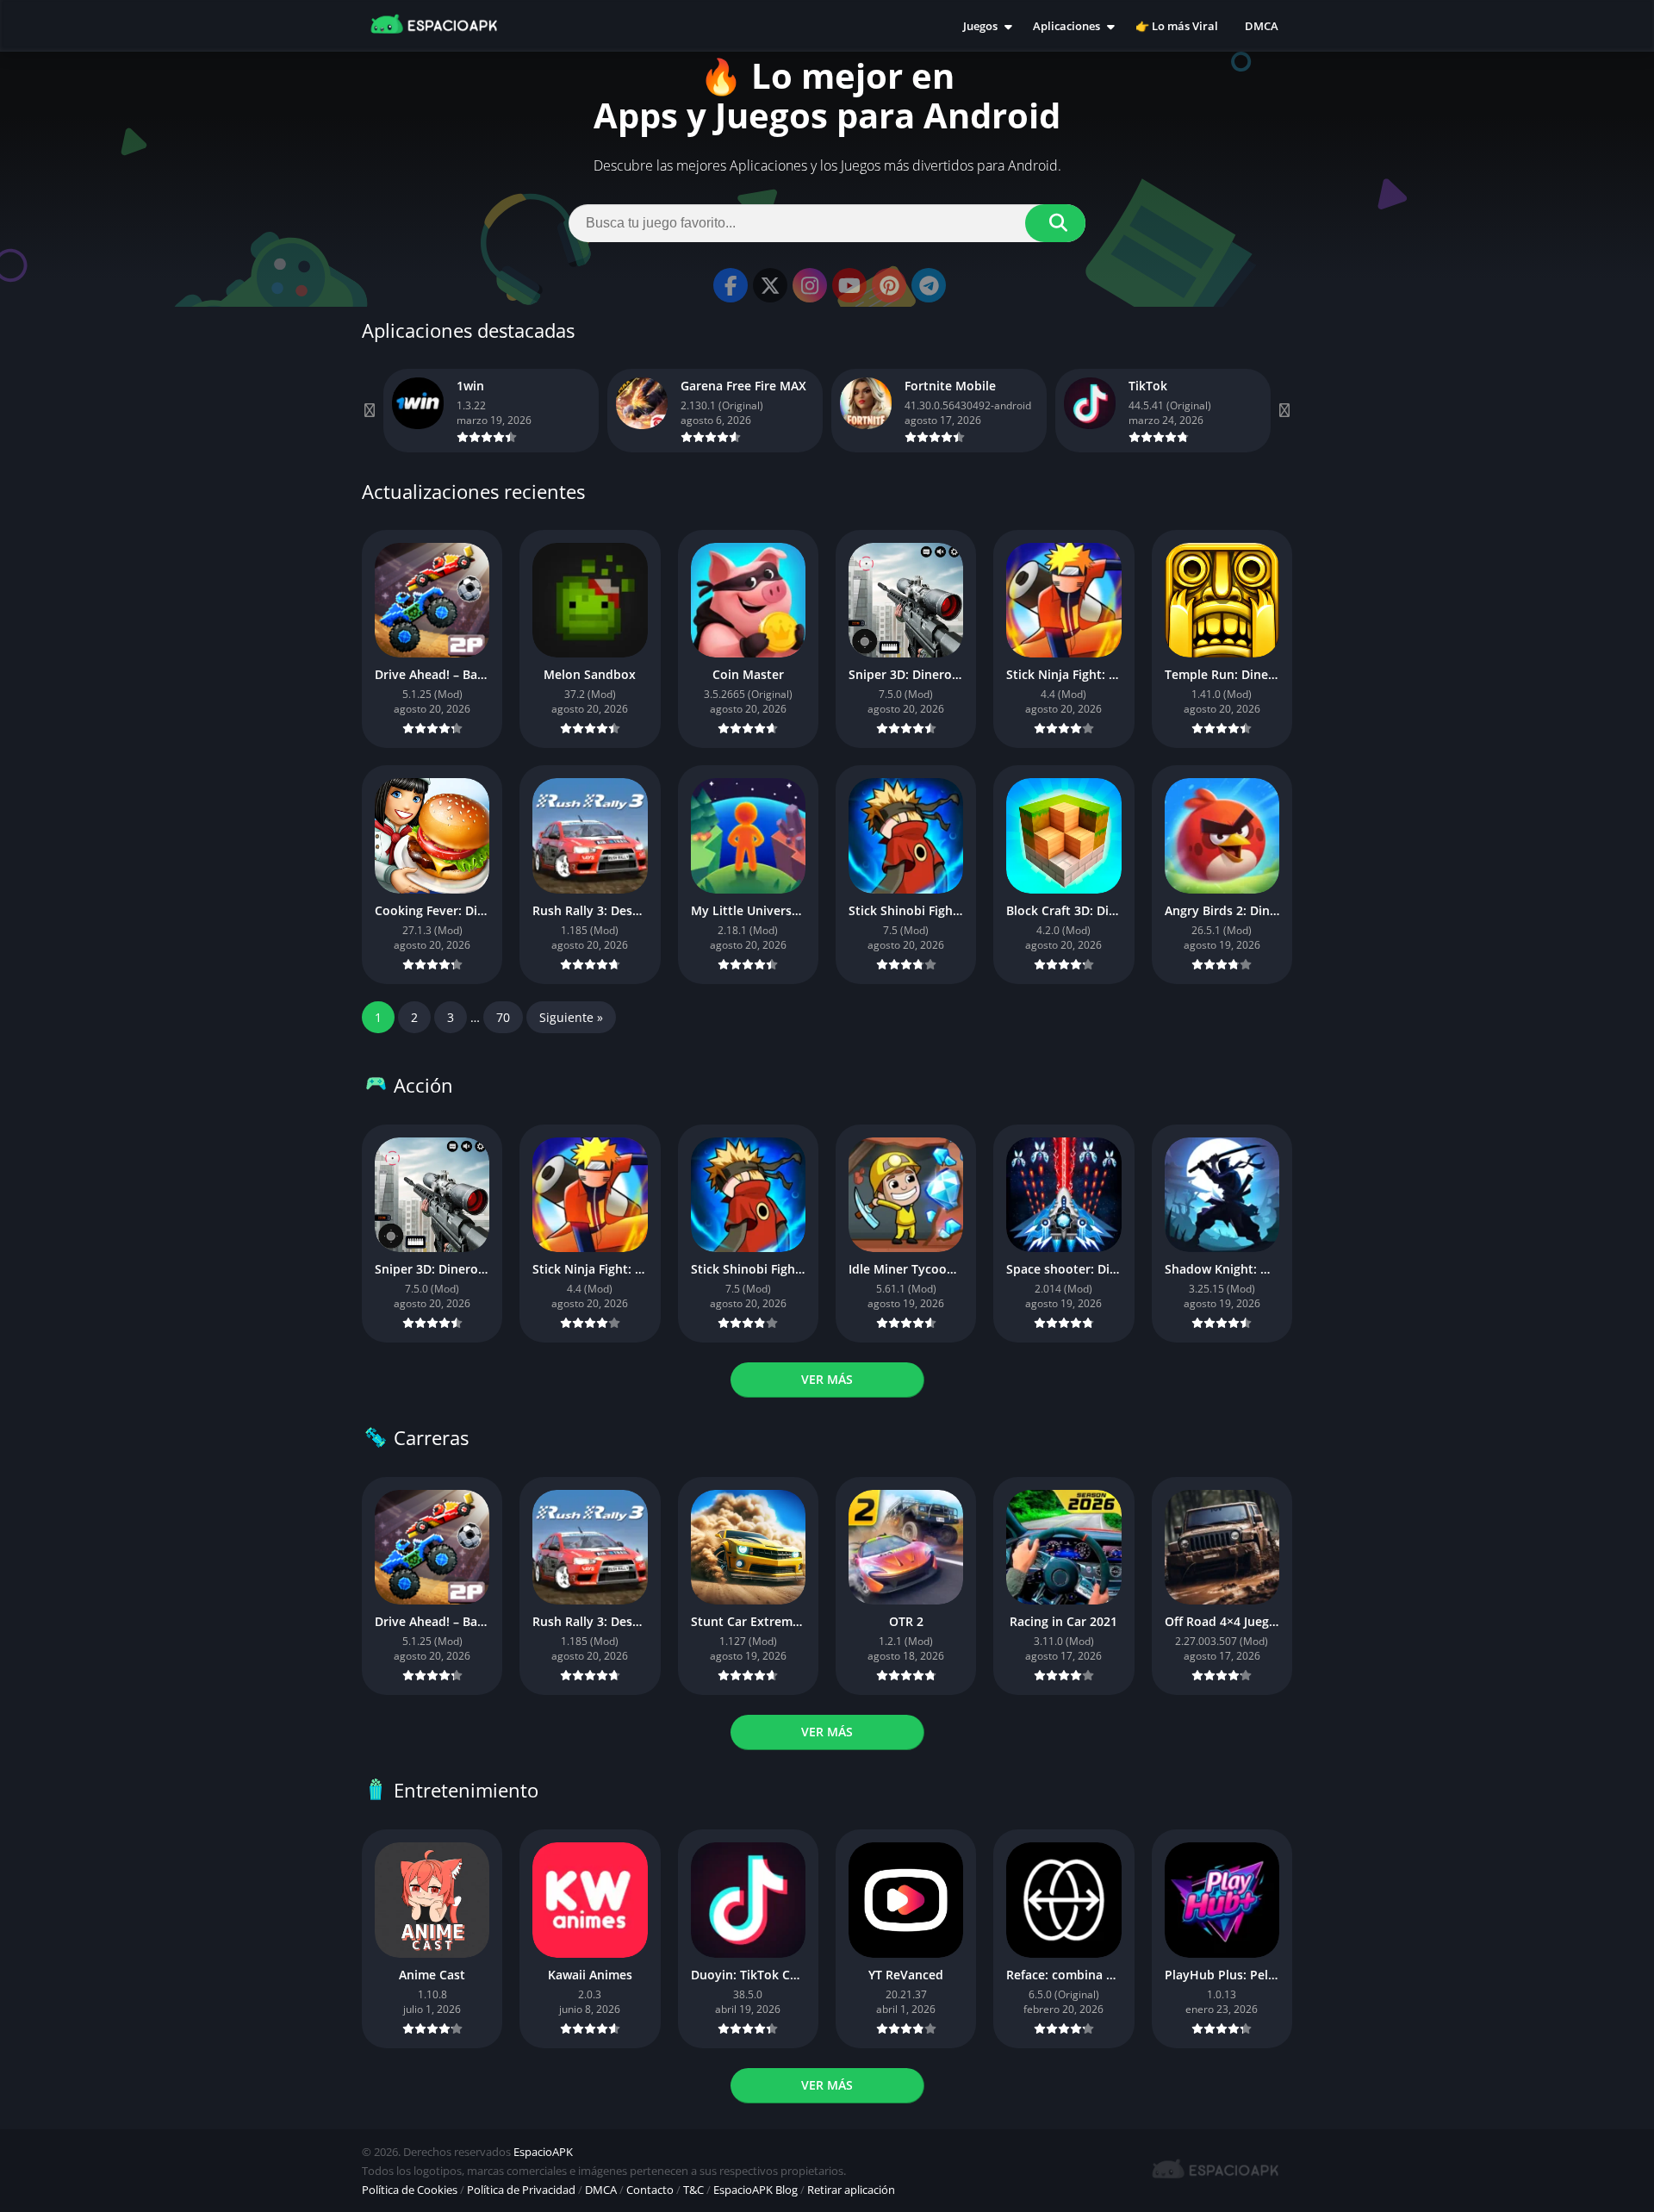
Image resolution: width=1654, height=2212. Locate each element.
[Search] (1055, 223)
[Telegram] (929, 285)
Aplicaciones (1066, 26)
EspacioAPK (543, 2152)
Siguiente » (571, 1017)
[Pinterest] (889, 285)
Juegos (980, 26)
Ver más (827, 1379)
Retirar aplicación (851, 2190)
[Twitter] (770, 285)
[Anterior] (370, 411)
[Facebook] (731, 285)
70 (503, 1017)
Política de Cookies (410, 2190)
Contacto (650, 2190)
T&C (693, 2190)
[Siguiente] (1284, 411)
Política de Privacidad (521, 2190)
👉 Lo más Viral (1177, 26)
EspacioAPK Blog (755, 2190)
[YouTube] (849, 285)
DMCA (1262, 26)
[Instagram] (810, 285)
